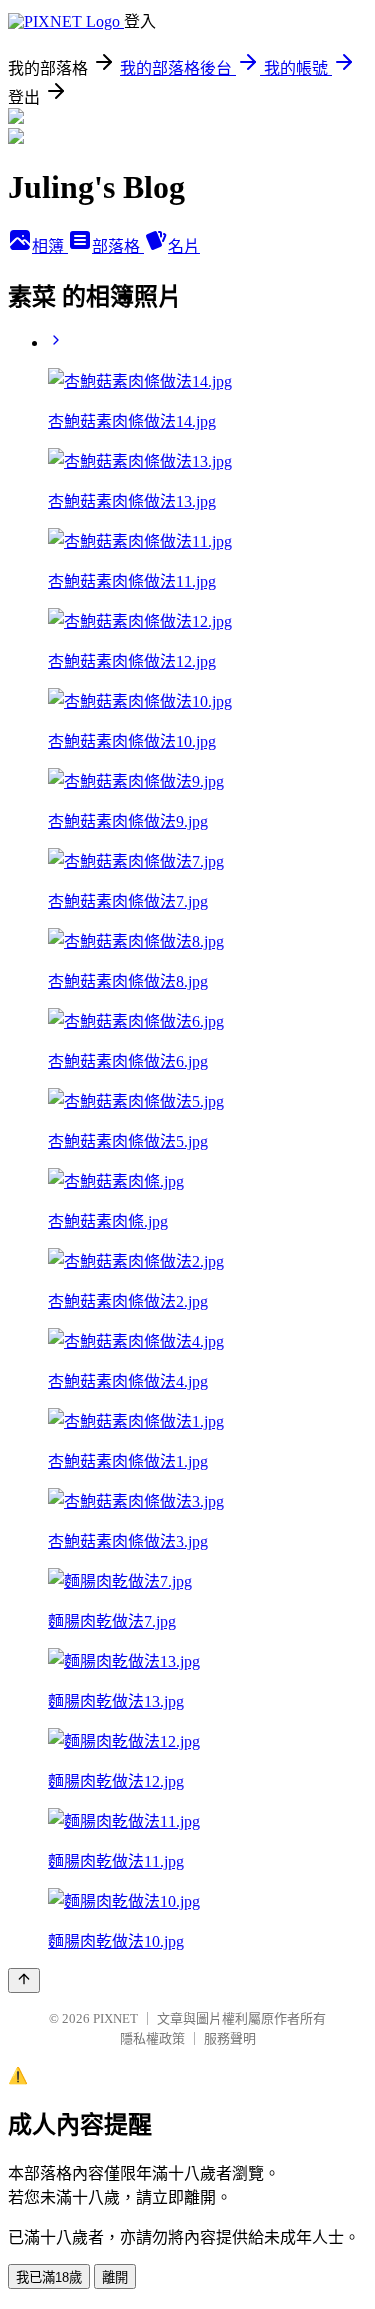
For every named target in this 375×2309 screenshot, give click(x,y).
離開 (115, 2277)
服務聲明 (230, 2038)
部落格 (118, 246)
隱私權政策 (152, 2038)
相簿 (50, 246)
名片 (184, 246)
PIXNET (115, 2018)
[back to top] (24, 1980)
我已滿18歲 (49, 2277)
